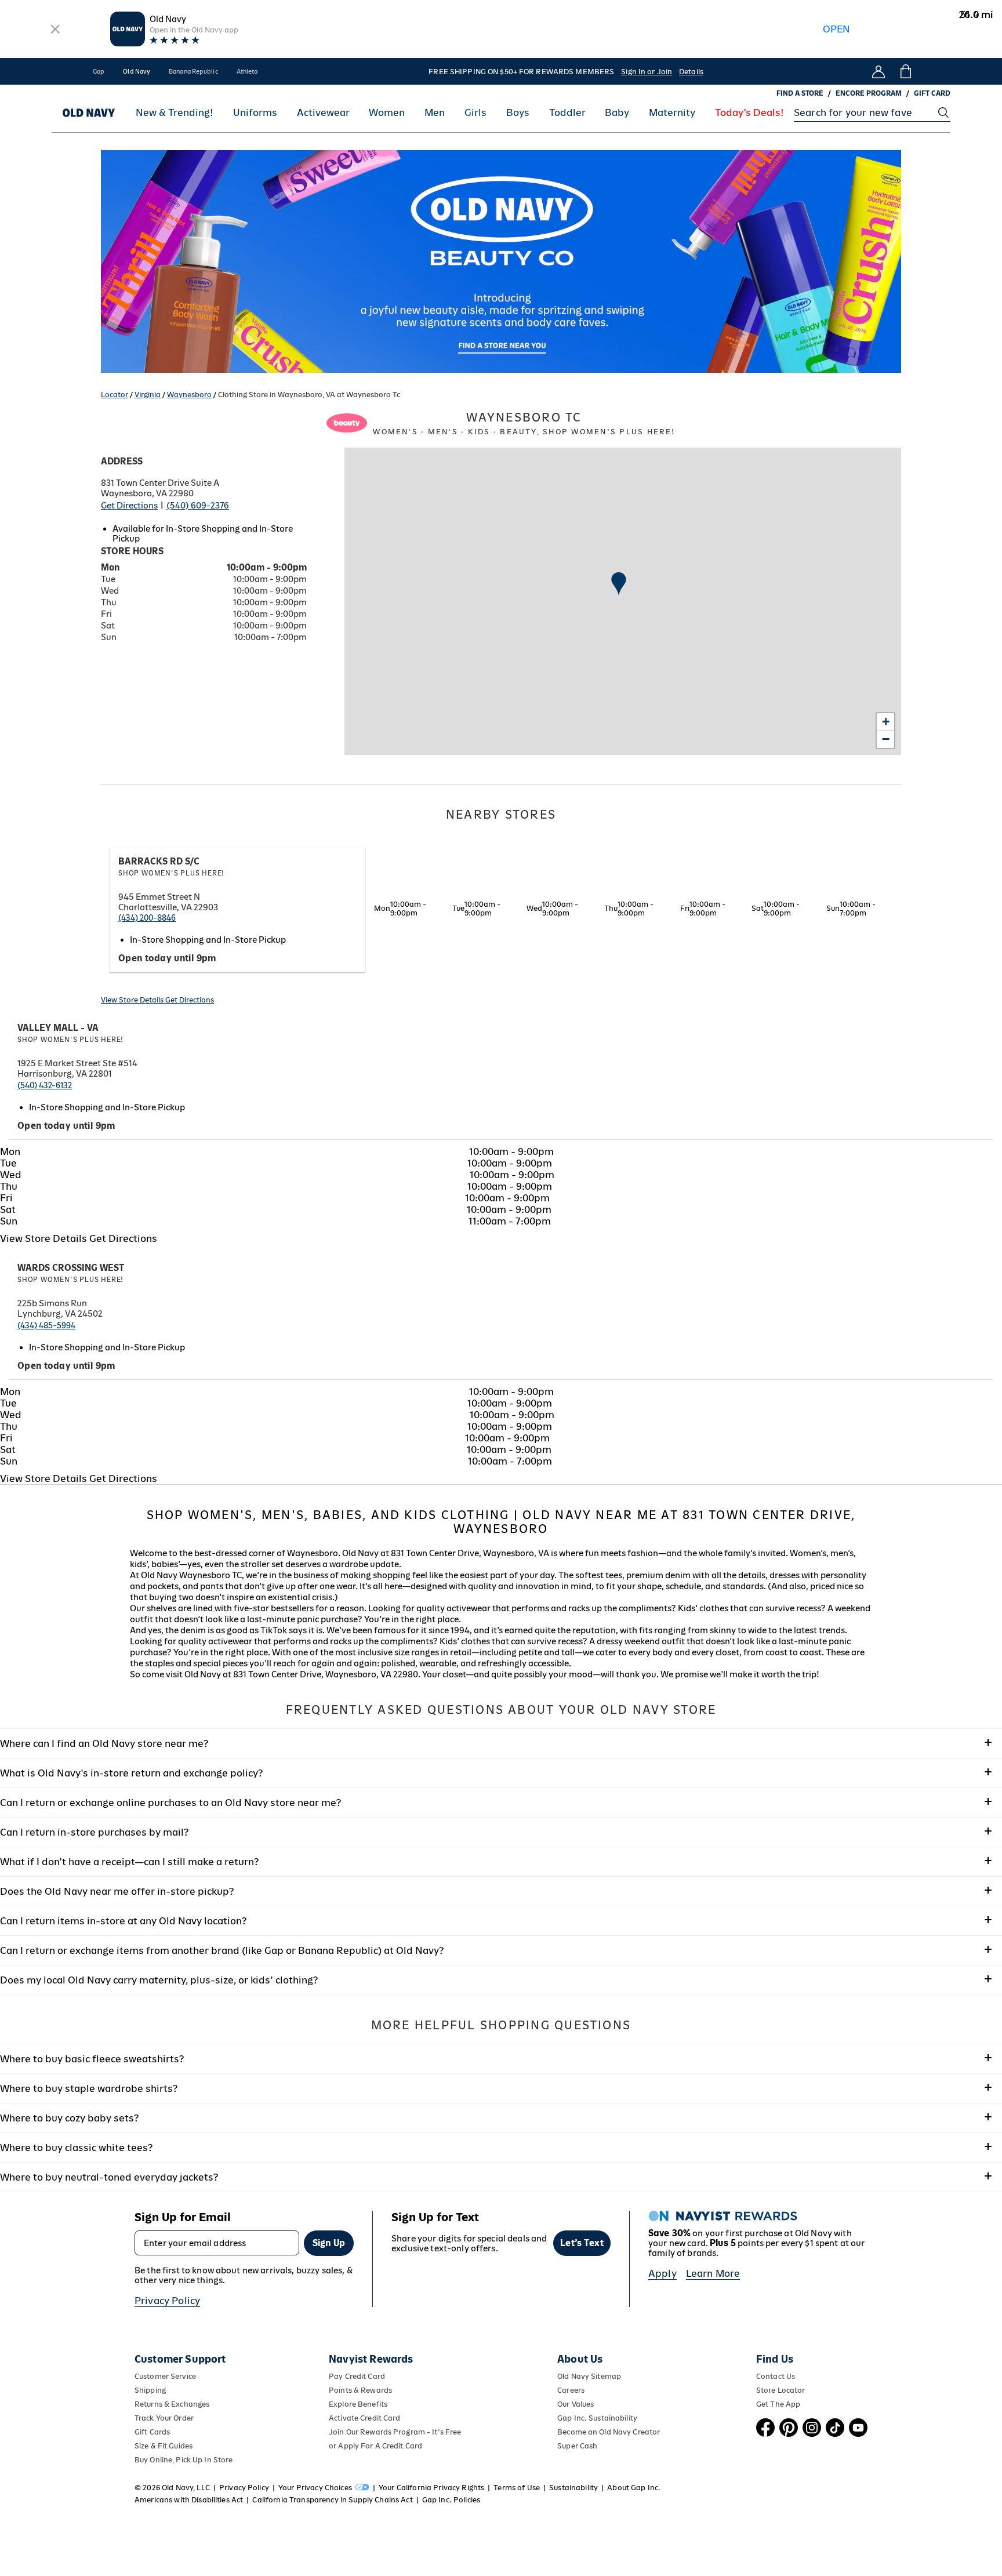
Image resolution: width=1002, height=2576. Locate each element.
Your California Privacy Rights (431, 2488)
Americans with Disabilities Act (189, 2500)
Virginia (148, 395)
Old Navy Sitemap (589, 2376)
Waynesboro (189, 395)
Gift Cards (152, 2432)
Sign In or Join (647, 72)
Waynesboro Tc (524, 423)
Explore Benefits (358, 2404)
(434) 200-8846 (147, 918)
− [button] (886, 739)
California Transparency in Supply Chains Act (332, 2500)
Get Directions (129, 505)
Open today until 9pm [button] (167, 958)
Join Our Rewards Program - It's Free (395, 2432)
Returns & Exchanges (172, 2404)
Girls (475, 113)
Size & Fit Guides (164, 2446)
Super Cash (577, 2446)
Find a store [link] (800, 93)
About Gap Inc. (634, 2488)
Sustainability (573, 2488)
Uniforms (255, 113)
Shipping (150, 2390)
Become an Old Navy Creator (609, 2432)
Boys (518, 113)
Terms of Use (517, 2488)
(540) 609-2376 (198, 505)
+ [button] (886, 722)
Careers (571, 2390)
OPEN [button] (836, 29)
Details (691, 72)
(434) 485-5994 (46, 1325)
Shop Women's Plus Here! (171, 873)
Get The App (778, 2404)
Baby (617, 113)
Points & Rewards (360, 2390)
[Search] (943, 112)
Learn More (713, 2273)
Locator (115, 395)
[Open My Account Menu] (878, 71)
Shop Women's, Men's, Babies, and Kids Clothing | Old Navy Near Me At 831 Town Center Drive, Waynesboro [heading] (501, 1522)
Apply (662, 2273)
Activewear (323, 113)
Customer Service (165, 2376)
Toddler (567, 113)
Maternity (672, 113)
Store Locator (781, 2390)
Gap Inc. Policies (451, 2500)
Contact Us (776, 2376)
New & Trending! (175, 113)
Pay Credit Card (357, 2376)
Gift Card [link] (932, 93)
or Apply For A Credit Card (375, 2446)
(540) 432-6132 (45, 1085)
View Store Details (133, 1000)
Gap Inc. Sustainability (597, 2418)
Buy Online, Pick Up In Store (184, 2460)
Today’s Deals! (749, 113)
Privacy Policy (167, 2301)
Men (435, 113)
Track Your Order (164, 2418)
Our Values (576, 2404)
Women (387, 113)
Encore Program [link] (869, 93)
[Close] (55, 29)
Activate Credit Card (364, 2418)
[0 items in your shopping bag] (905, 71)
